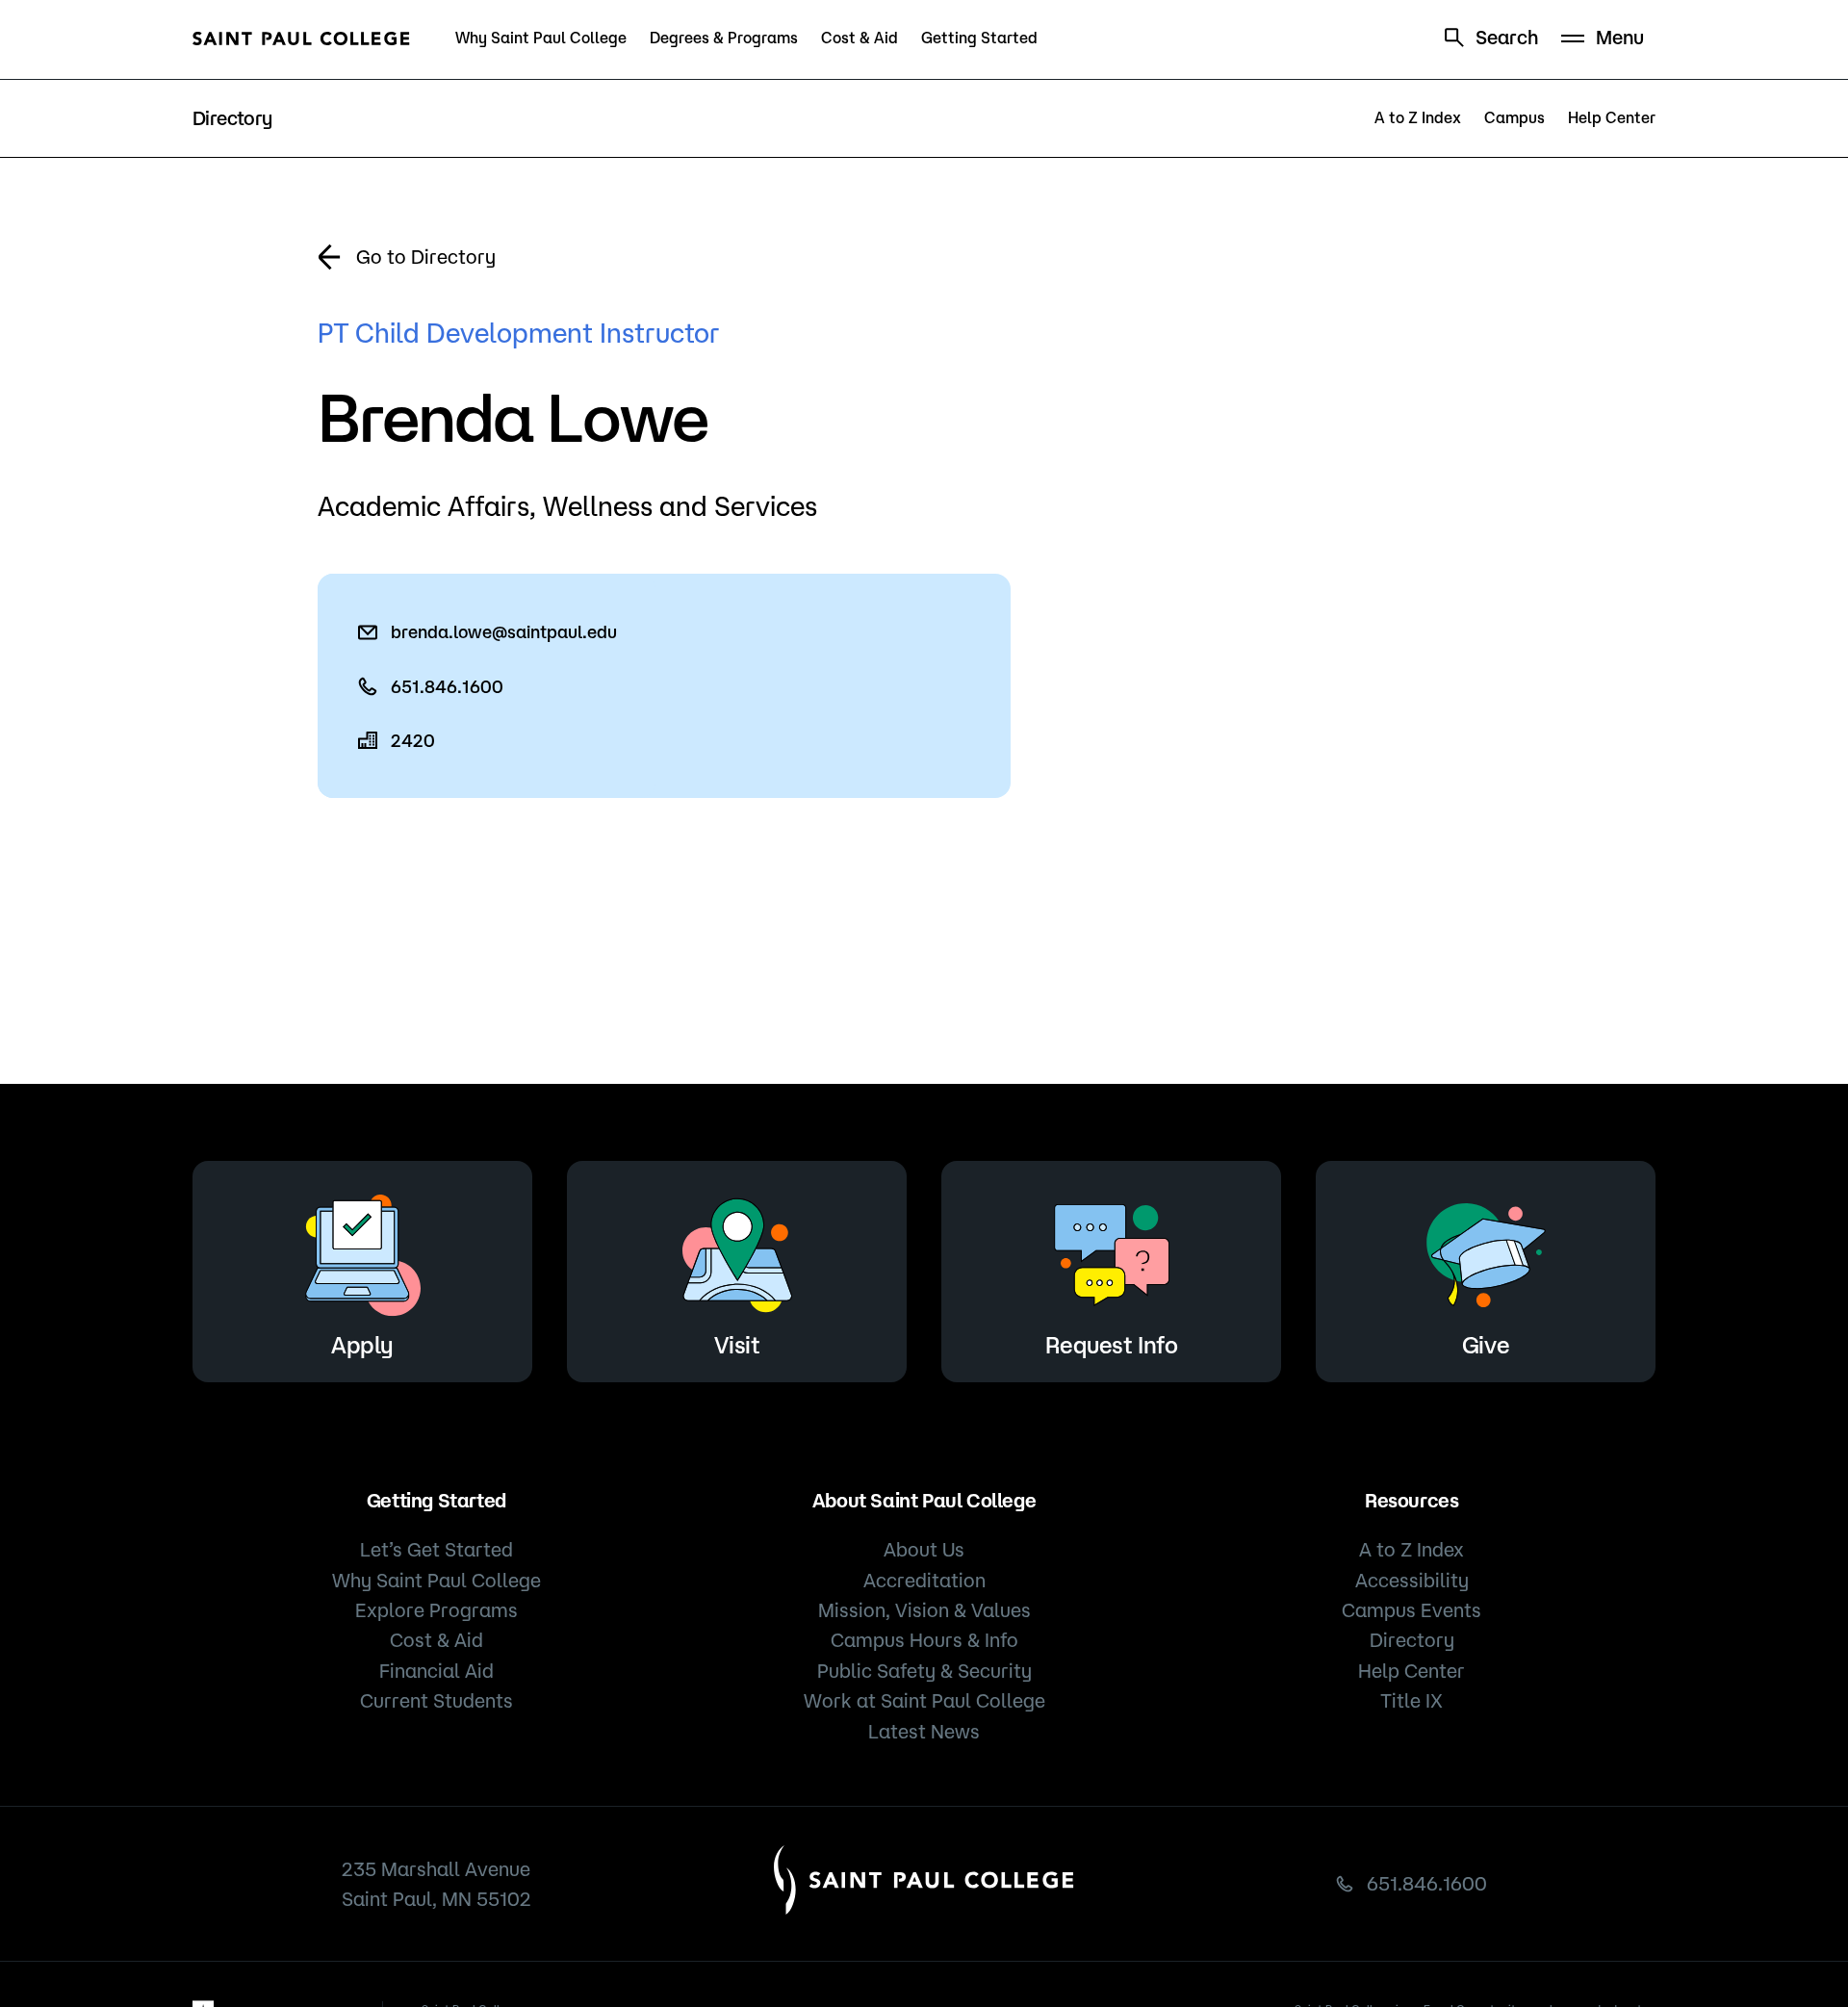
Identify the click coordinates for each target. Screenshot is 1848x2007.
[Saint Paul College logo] (301, 39)
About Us (924, 1549)
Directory (1412, 1640)
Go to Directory (426, 257)
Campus (1514, 117)
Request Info (1111, 1345)
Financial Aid (436, 1671)
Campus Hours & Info (924, 1640)
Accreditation (924, 1580)
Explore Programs (436, 1610)
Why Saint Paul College (541, 38)
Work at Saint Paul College (924, 1700)
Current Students (436, 1700)
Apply (362, 1345)
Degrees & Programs (724, 38)
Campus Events (1412, 1610)
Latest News (924, 1731)
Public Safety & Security (924, 1671)
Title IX (1412, 1700)
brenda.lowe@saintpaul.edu (504, 631)
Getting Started (979, 38)
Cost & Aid (860, 38)
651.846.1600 (447, 686)
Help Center (1612, 117)
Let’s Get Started (436, 1549)
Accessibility (1412, 1580)
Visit (737, 1345)
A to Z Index (1418, 117)
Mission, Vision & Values (924, 1610)
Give (1486, 1345)
